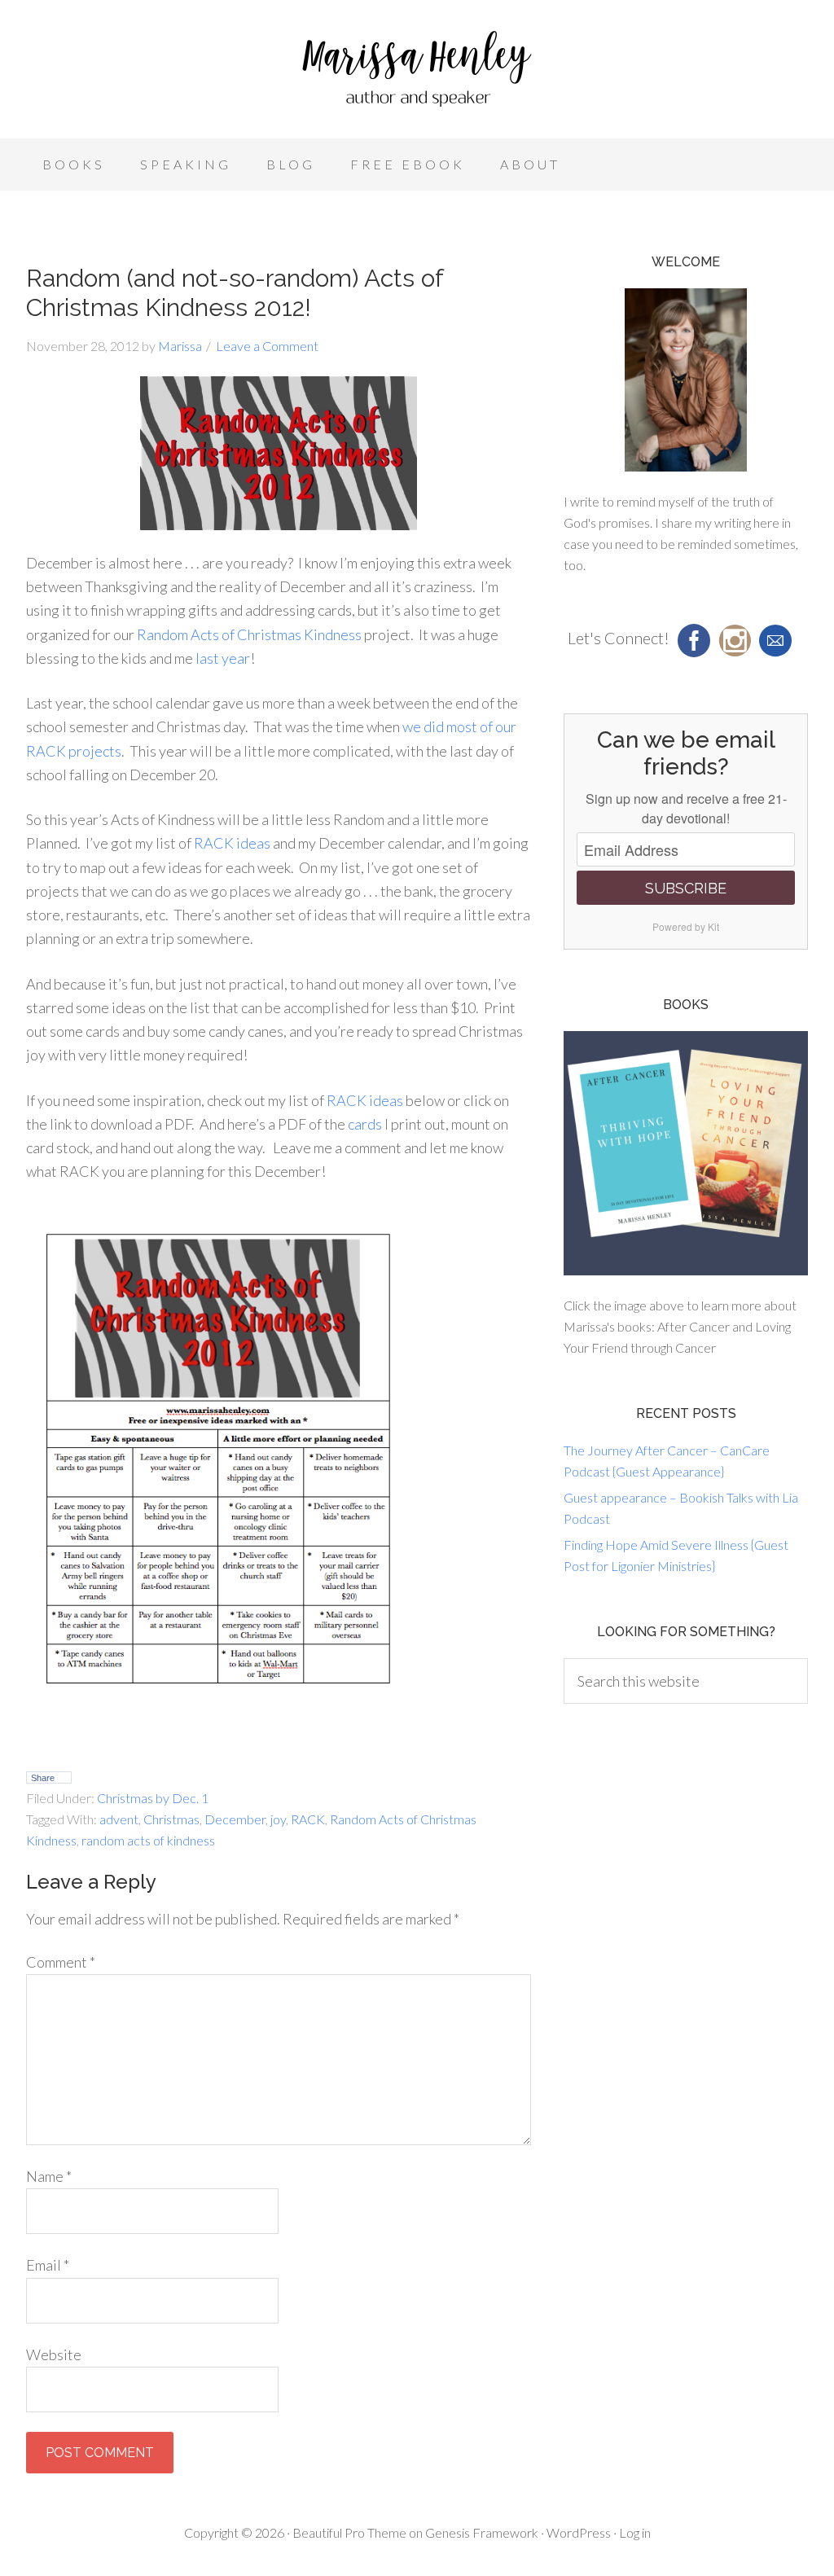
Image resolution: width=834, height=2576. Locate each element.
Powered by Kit (686, 926)
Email (48, 2265)
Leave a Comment (267, 346)
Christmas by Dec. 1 (153, 1798)
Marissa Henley (417, 73)
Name (49, 2176)
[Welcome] (686, 380)
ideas (386, 1100)
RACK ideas (232, 843)
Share (43, 1778)
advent (119, 1819)
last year (223, 658)
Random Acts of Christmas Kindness (249, 634)
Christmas (171, 1819)
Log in (635, 2532)
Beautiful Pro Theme (349, 2532)
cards (365, 1124)
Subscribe (686, 888)
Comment (61, 1962)
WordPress (579, 2532)
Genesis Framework (482, 2532)
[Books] (686, 1153)
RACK (348, 1100)
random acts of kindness (148, 1840)
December (235, 1819)
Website (54, 2354)
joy (278, 1819)
